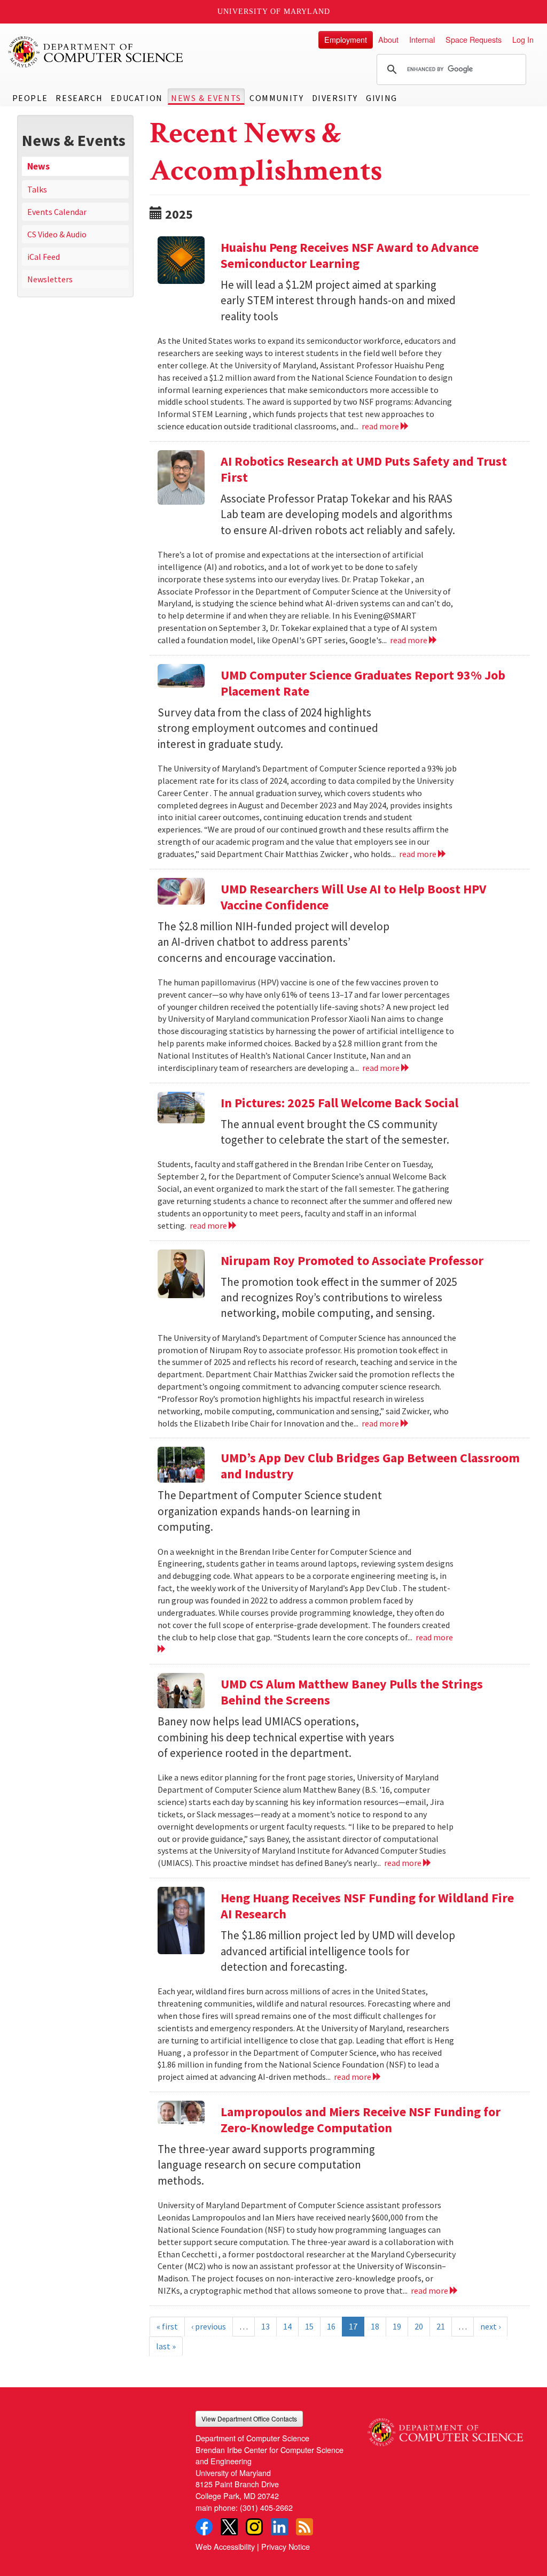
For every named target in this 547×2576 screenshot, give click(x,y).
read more (381, 426)
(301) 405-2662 (266, 2507)
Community (276, 98)
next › (490, 2326)
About (388, 39)
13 (265, 2326)
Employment (346, 39)
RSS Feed (304, 2527)
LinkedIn (279, 2527)
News (38, 166)
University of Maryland (274, 11)
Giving (382, 98)
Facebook (204, 2527)
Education (136, 98)
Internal (422, 39)
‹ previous (209, 2326)
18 (375, 2326)
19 (397, 2326)
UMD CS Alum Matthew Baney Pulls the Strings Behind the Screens (352, 1692)
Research (79, 98)
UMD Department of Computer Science (96, 52)
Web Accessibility (225, 2546)
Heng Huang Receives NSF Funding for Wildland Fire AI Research (367, 1906)
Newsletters (50, 279)
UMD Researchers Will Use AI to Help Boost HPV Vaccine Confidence (353, 897)
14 (287, 2326)
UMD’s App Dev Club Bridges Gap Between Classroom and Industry (370, 1466)
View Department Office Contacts (249, 2419)
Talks (37, 189)
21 (441, 2326)
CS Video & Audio (57, 234)
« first (167, 2326)
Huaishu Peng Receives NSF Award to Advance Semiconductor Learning (350, 255)
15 (309, 2326)
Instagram (254, 2527)
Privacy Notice (286, 2546)
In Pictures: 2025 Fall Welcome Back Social (339, 1103)
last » (166, 2346)
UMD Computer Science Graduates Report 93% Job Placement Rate (363, 683)
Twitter (229, 2527)
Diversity (335, 98)
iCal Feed (44, 257)
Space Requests (474, 39)
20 (419, 2326)
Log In (523, 39)
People (30, 98)
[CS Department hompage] (445, 2428)
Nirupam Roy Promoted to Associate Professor (352, 1260)
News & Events (206, 98)
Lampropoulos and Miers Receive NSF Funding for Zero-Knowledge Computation (361, 2120)
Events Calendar (57, 212)
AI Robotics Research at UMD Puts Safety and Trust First (364, 469)
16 (331, 2326)
